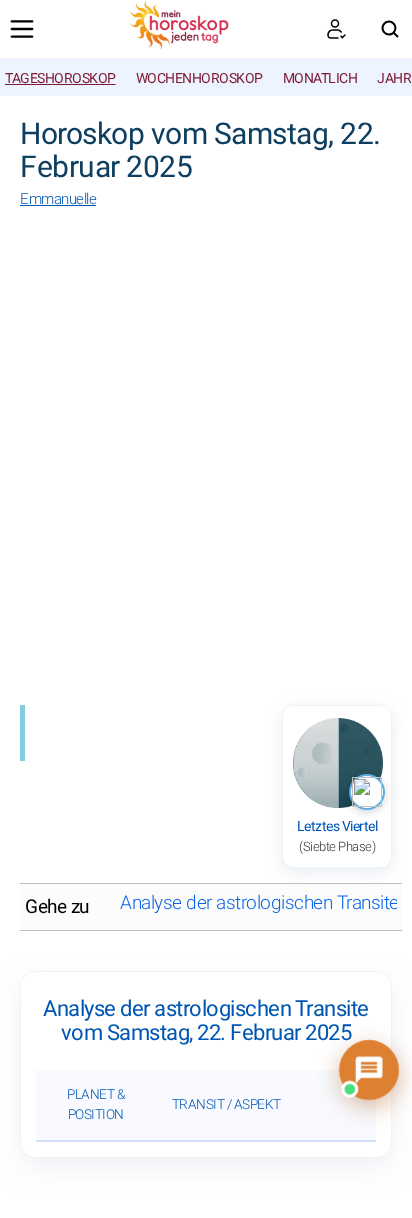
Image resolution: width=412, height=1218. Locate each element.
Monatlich (320, 78)
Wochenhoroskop (199, 78)
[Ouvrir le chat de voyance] (369, 1070)
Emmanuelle (58, 199)
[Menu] (22, 29)
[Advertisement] (206, 461)
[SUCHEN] (390, 29)
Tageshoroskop (60, 78)
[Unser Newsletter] (336, 29)
